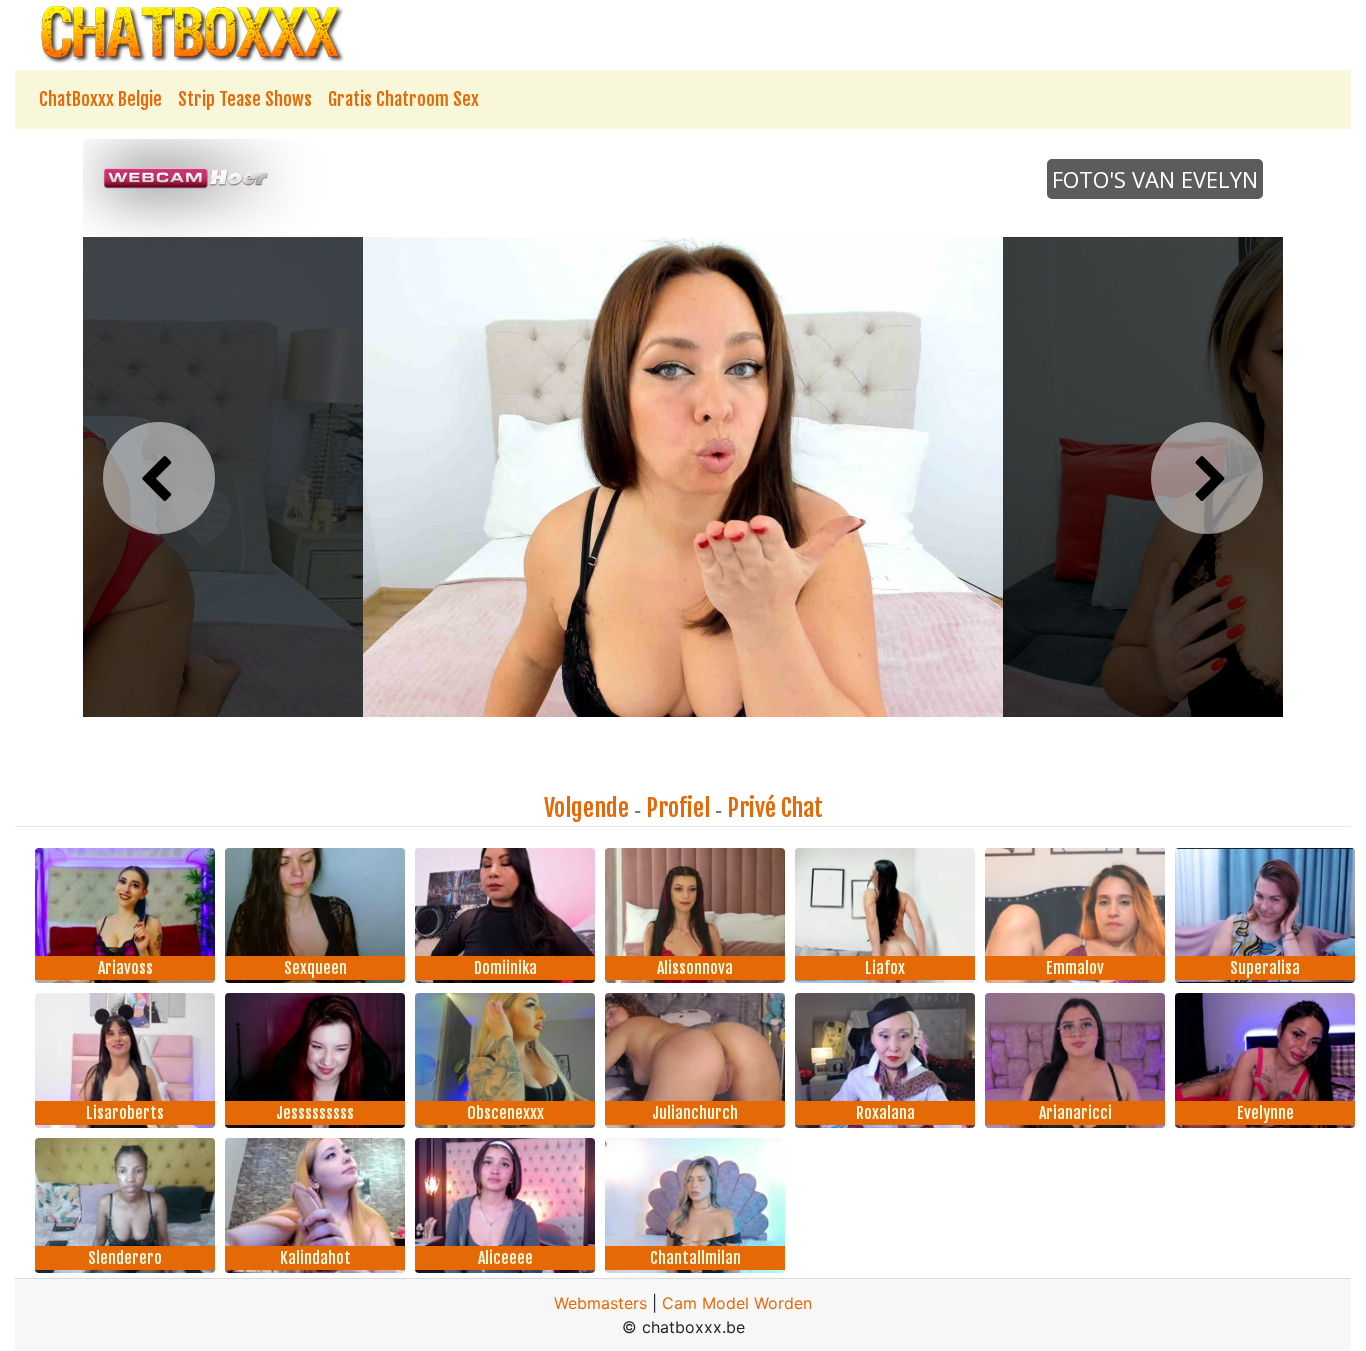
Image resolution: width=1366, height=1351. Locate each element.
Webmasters (600, 1303)
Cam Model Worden (737, 1303)
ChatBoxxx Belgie (100, 99)
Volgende (586, 808)
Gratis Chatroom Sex (403, 99)
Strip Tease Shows (245, 99)
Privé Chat (775, 808)
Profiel (678, 808)
